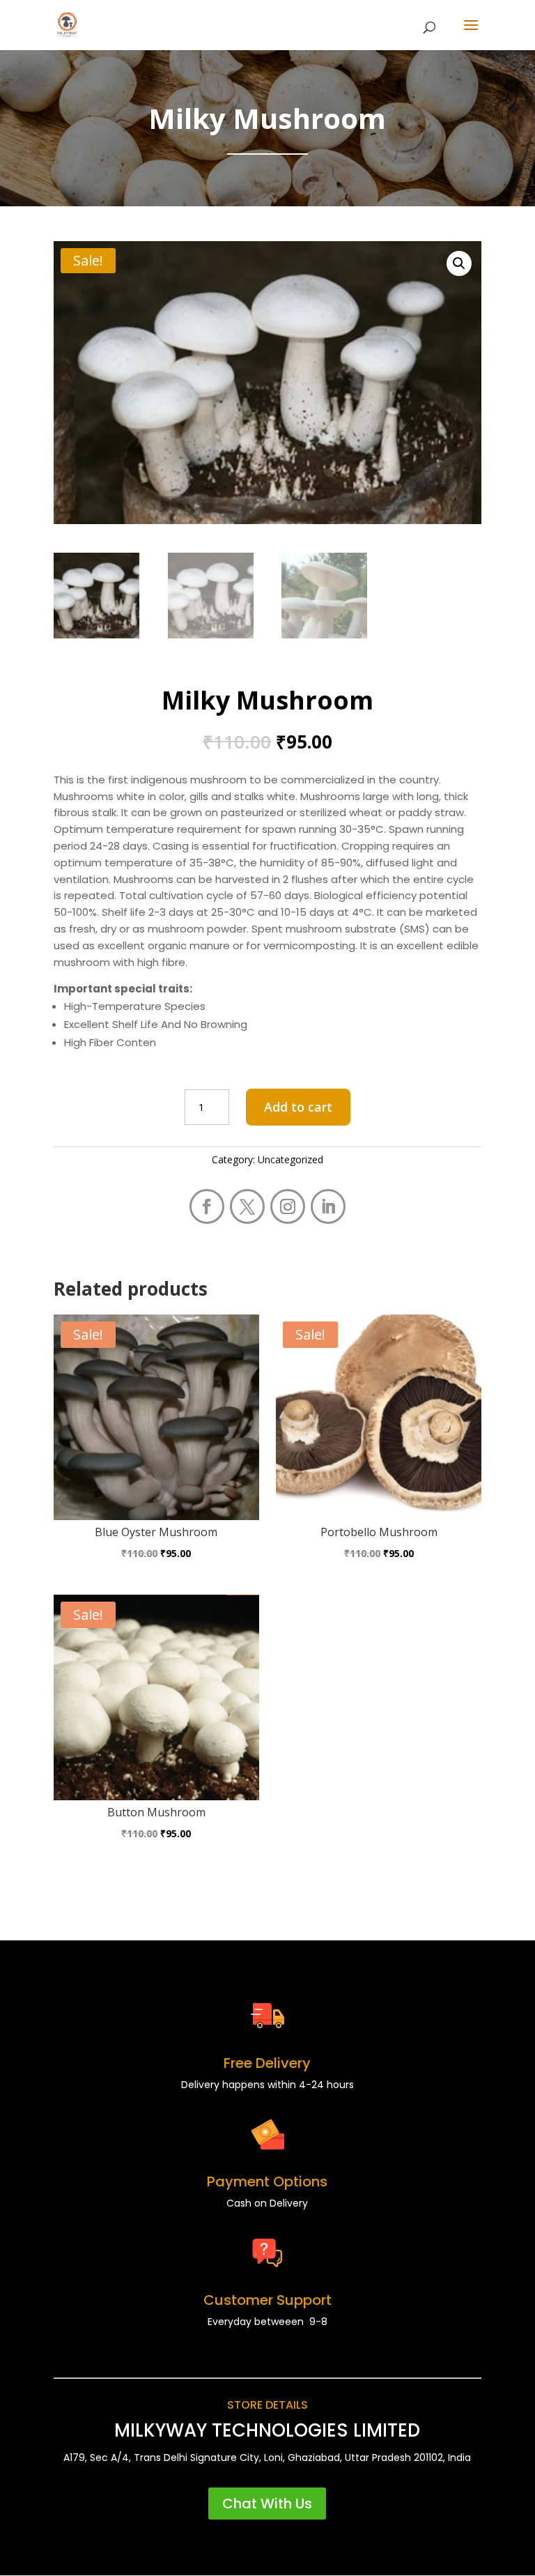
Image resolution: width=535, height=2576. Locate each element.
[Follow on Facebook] (207, 1206)
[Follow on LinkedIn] (328, 1206)
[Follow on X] (247, 1206)
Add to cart (298, 1107)
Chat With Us (267, 2504)
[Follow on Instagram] (288, 1206)
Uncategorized (290, 1159)
